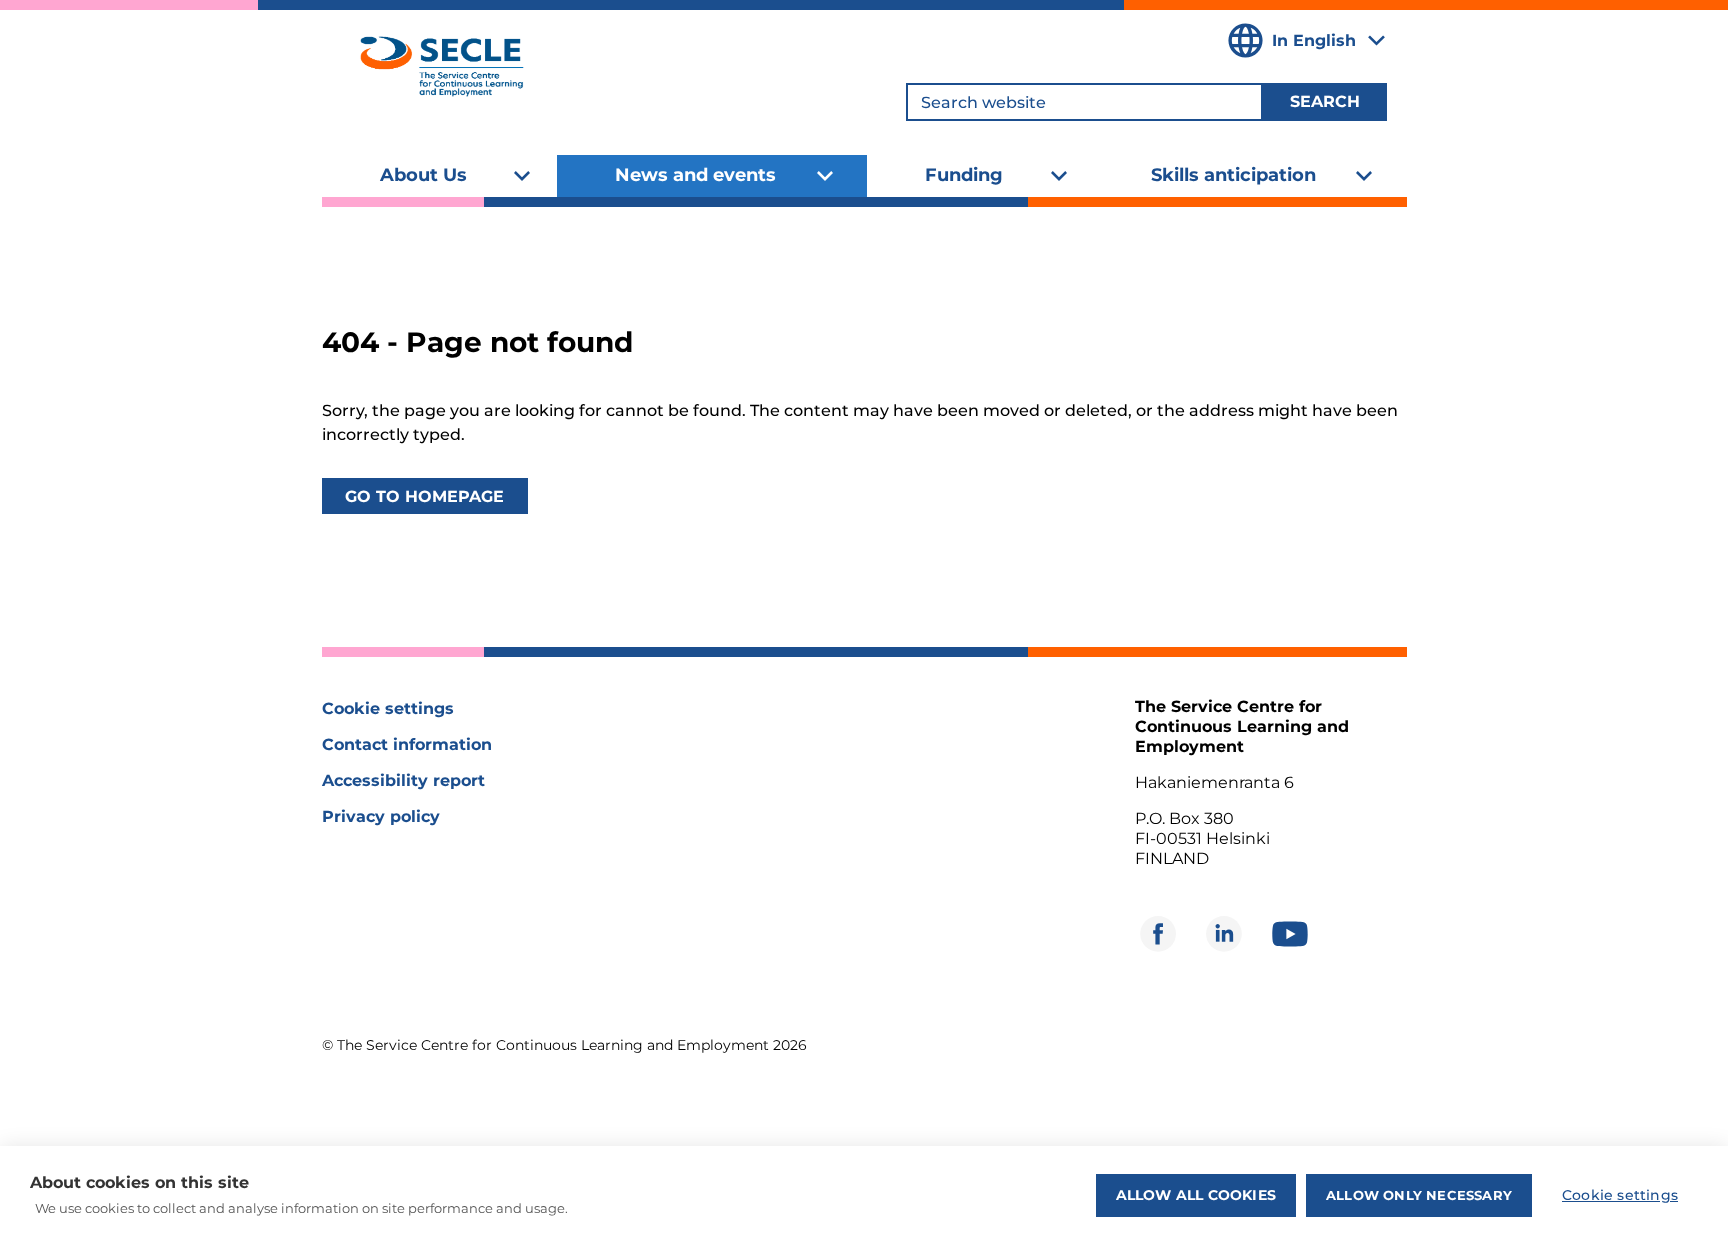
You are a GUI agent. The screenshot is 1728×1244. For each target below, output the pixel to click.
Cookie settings (388, 708)
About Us (423, 175)
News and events (695, 175)
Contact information (407, 744)
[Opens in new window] (1158, 934)
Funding (964, 175)
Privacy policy (381, 816)
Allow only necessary (1419, 1195)
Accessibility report (403, 780)
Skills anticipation (1233, 175)
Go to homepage (424, 496)
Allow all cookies (1196, 1195)
